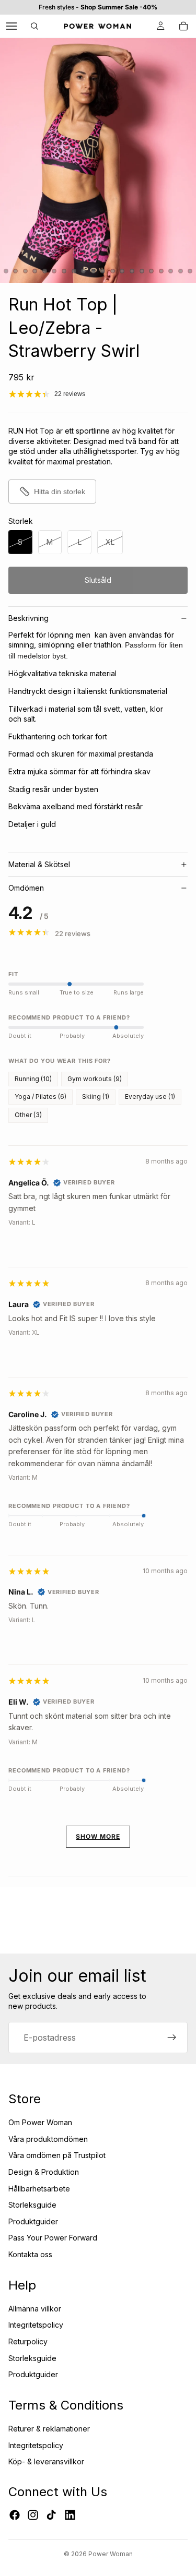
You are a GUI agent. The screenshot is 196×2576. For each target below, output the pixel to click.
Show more (98, 1836)
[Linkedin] (70, 2515)
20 (171, 271)
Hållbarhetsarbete (39, 2189)
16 (132, 271)
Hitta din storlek (60, 492)
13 (103, 271)
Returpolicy (28, 2341)
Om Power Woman (40, 2122)
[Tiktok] (51, 2515)
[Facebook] (15, 2515)
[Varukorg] (183, 26)
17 (142, 271)
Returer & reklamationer (49, 2429)
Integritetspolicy (36, 2325)
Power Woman (111, 2554)
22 (190, 271)
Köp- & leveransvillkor (46, 2461)
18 (152, 271)
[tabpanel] (98, 1505)
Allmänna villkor (35, 2309)
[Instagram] (33, 2515)
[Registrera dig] (172, 2038)
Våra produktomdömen (48, 2139)
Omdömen (26, 888)
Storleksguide (32, 2205)
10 (74, 271)
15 (122, 271)
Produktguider (33, 2221)
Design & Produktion (44, 2172)
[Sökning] (34, 26)
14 (112, 271)
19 (161, 271)
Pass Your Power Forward (53, 2238)
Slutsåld (98, 580)
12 (93, 271)
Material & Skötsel (39, 864)
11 (84, 271)
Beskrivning (28, 618)
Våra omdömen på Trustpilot (57, 2155)
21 (180, 271)
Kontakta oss (30, 2254)
